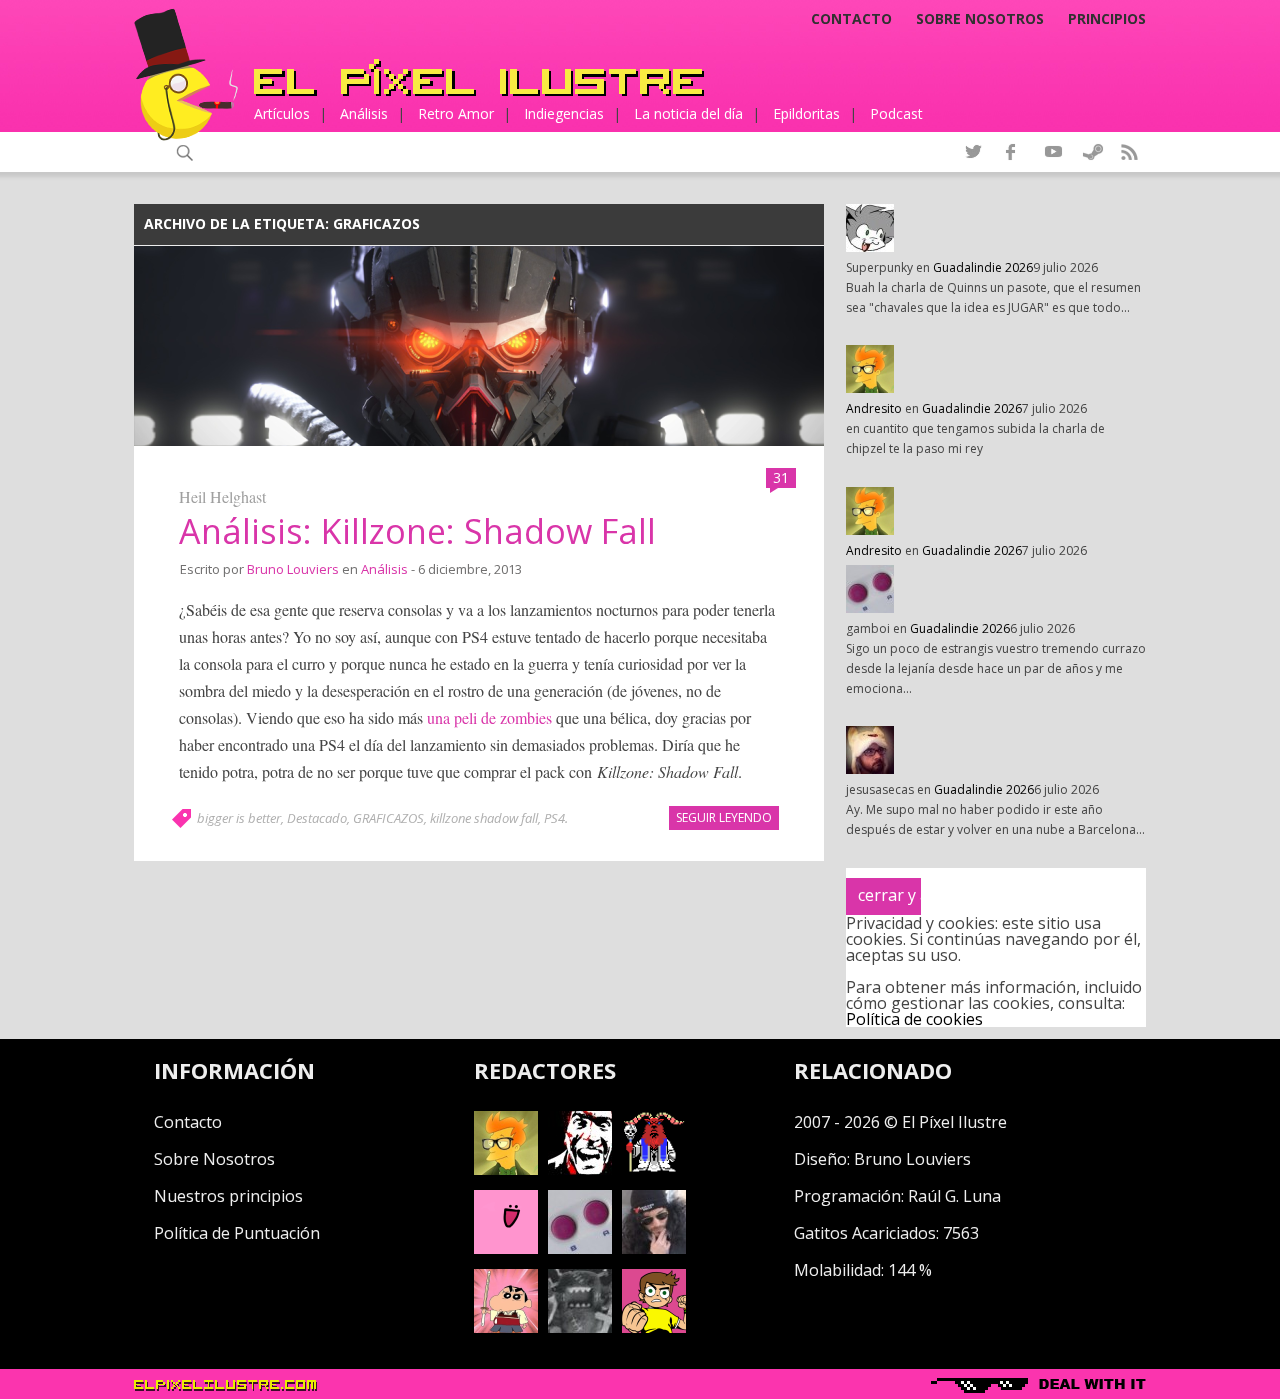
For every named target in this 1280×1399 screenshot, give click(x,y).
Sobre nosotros (980, 19)
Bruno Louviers (293, 569)
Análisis (364, 113)
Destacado (317, 818)
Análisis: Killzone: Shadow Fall (417, 531)
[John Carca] (654, 1248)
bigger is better (239, 818)
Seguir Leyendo (724, 817)
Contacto (851, 19)
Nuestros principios (228, 1196)
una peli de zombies (489, 717)
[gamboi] (580, 1248)
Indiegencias (564, 113)
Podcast (896, 113)
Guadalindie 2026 (983, 267)
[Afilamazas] (506, 1327)
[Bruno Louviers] (506, 1248)
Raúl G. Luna (954, 1196)
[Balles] (654, 1327)
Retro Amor (456, 113)
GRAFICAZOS (388, 818)
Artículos (282, 113)
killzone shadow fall (484, 818)
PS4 (554, 818)
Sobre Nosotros (214, 1159)
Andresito (874, 408)
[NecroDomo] (580, 1327)
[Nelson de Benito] (580, 1169)
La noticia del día (688, 113)
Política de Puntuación (237, 1233)
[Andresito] (506, 1169)
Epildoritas (806, 113)
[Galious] (654, 1169)
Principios (1107, 19)
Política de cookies (914, 1019)
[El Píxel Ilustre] (479, 77)
